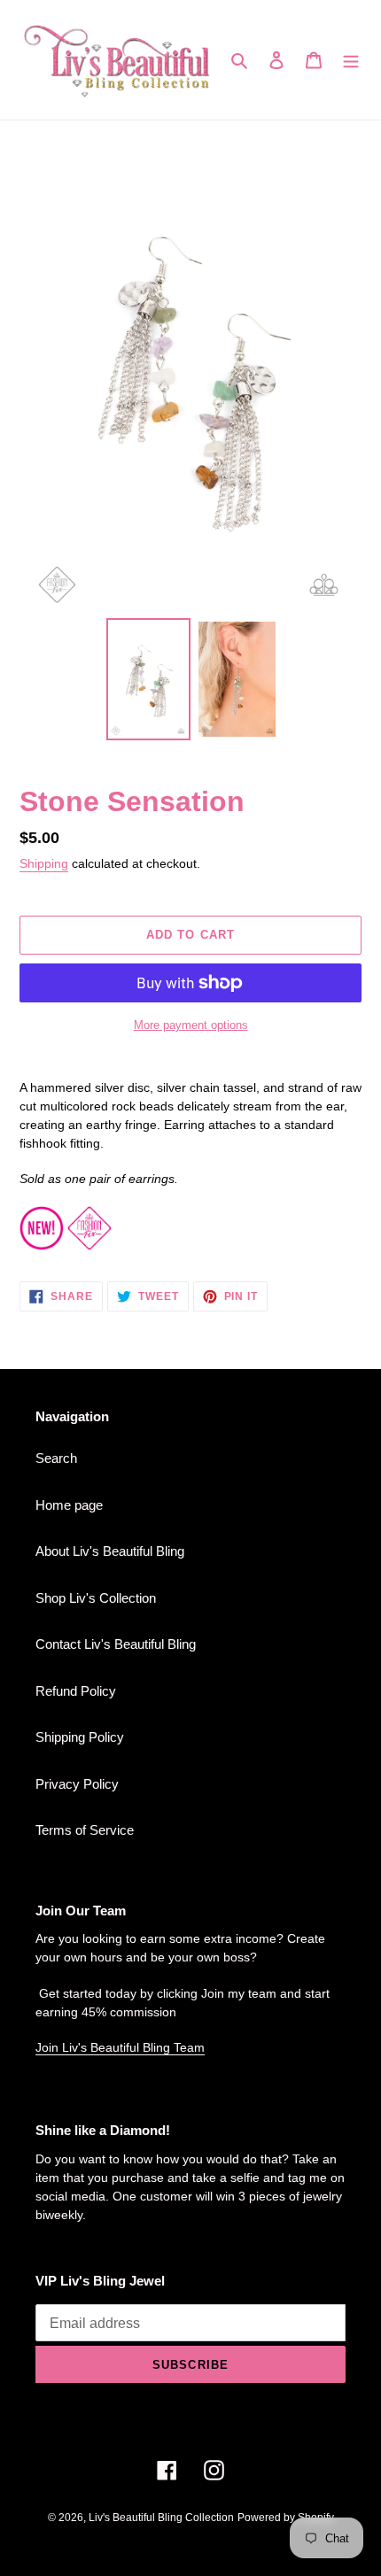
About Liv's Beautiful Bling (110, 1551)
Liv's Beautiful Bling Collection (161, 2518)
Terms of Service (85, 1830)
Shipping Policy (80, 1737)
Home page (69, 1505)
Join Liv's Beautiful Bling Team (120, 2047)
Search (56, 1458)
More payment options (191, 1025)
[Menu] (351, 60)
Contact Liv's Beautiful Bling (116, 1644)
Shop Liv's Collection (96, 1598)
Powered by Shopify (286, 2518)
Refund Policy (76, 1691)
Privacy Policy (77, 1784)
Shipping (44, 863)
